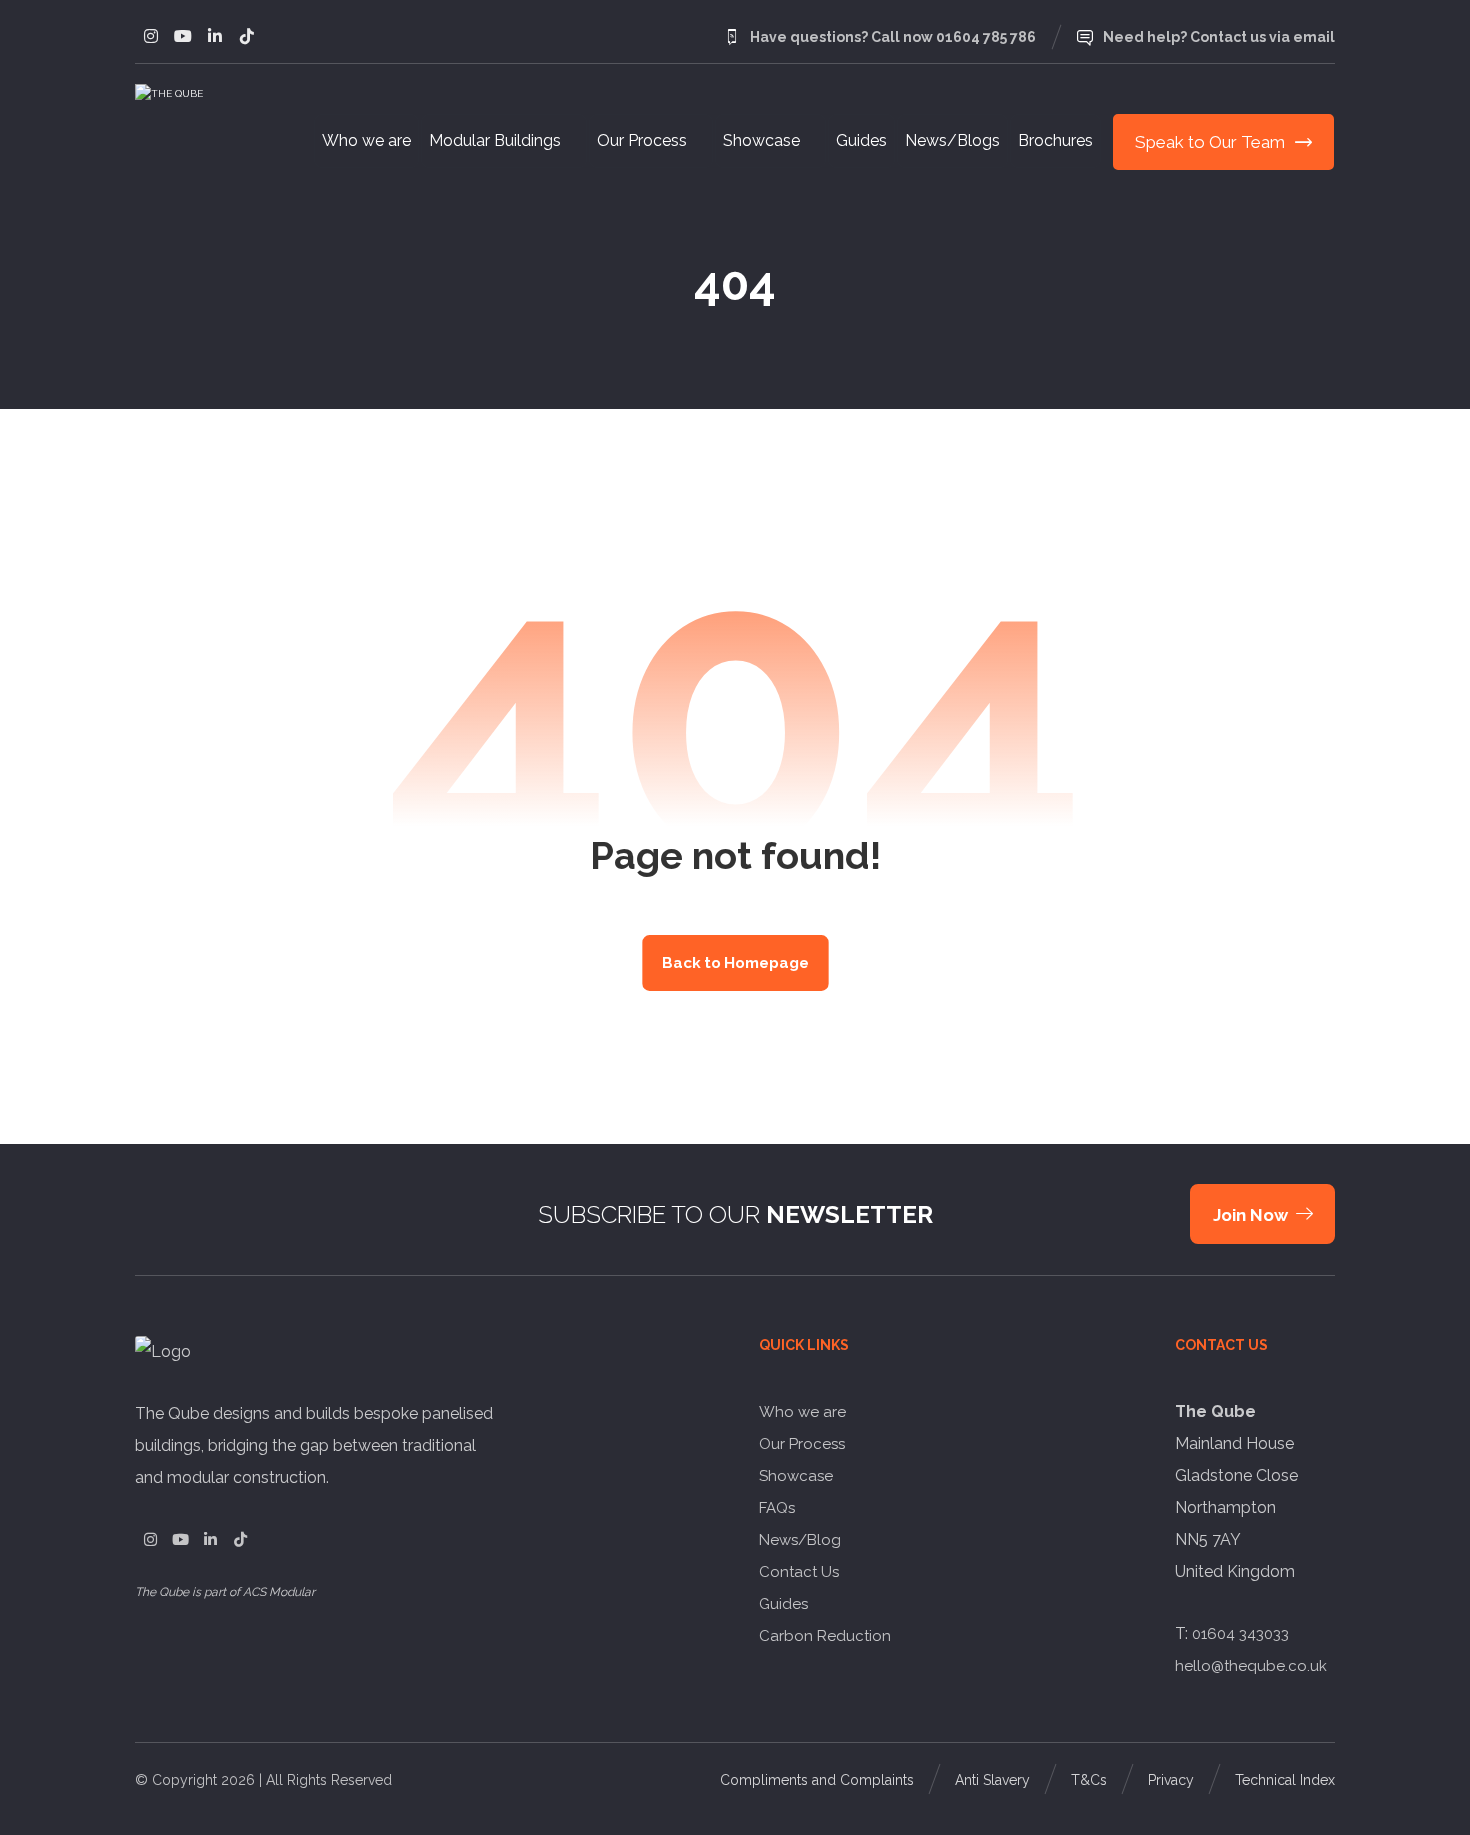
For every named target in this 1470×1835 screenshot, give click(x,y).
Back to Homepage (735, 963)
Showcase (796, 1476)
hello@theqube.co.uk (1251, 1666)
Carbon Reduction (825, 1636)
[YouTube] (180, 1540)
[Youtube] (183, 36)
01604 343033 (1240, 1634)
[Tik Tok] (247, 36)
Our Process (802, 1444)
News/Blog (800, 1540)
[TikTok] (240, 1540)
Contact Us (799, 1572)
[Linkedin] (215, 36)
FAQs (777, 1508)
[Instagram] (151, 36)
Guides (783, 1604)
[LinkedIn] (210, 1540)
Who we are (802, 1412)
